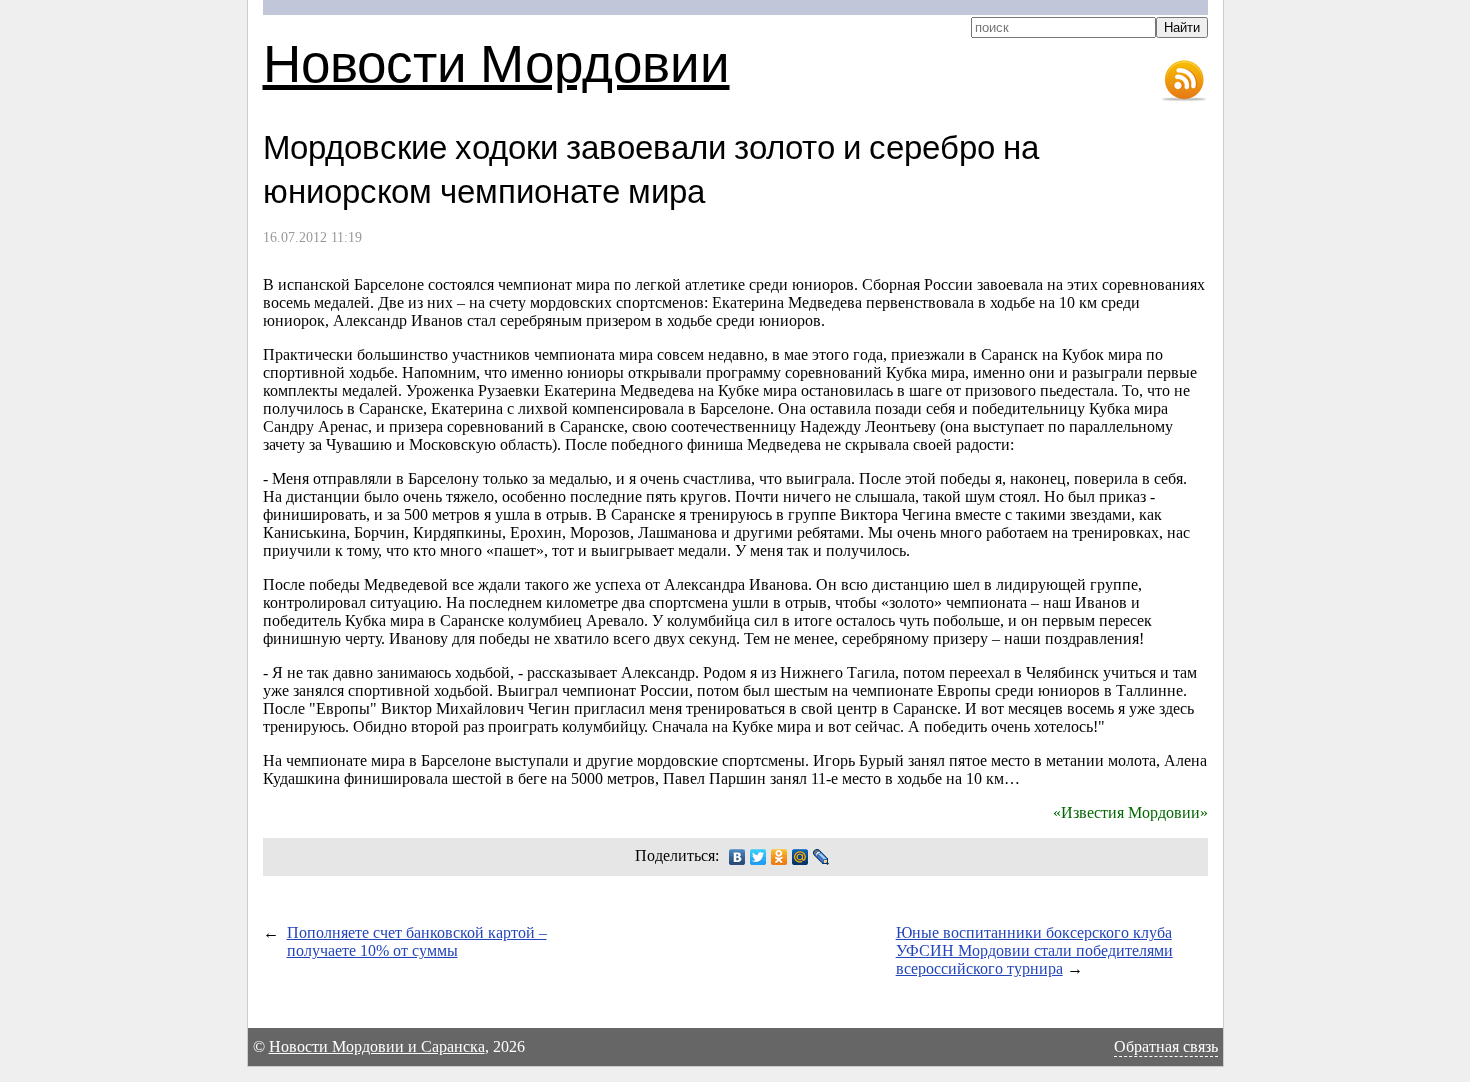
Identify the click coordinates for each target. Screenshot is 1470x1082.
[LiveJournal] (821, 857)
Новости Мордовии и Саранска (377, 1046)
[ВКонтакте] (737, 857)
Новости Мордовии (496, 61)
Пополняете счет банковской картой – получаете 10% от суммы (417, 941)
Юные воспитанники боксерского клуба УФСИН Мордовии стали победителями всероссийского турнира (1034, 950)
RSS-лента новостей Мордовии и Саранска (1184, 81)
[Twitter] (758, 857)
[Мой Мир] (800, 857)
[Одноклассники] (779, 857)
